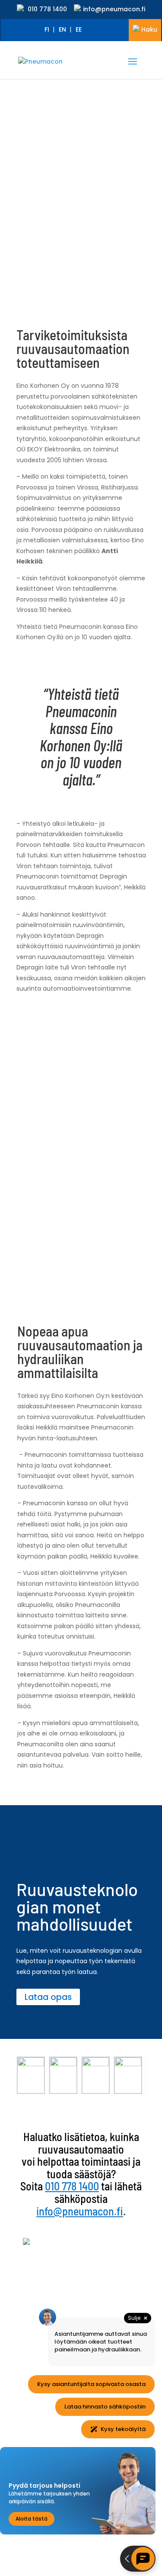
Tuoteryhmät (44, 2277)
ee (79, 29)
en (62, 29)
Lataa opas (48, 1997)
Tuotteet (37, 2267)
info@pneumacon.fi (114, 9)
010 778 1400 (47, 9)
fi (47, 29)
